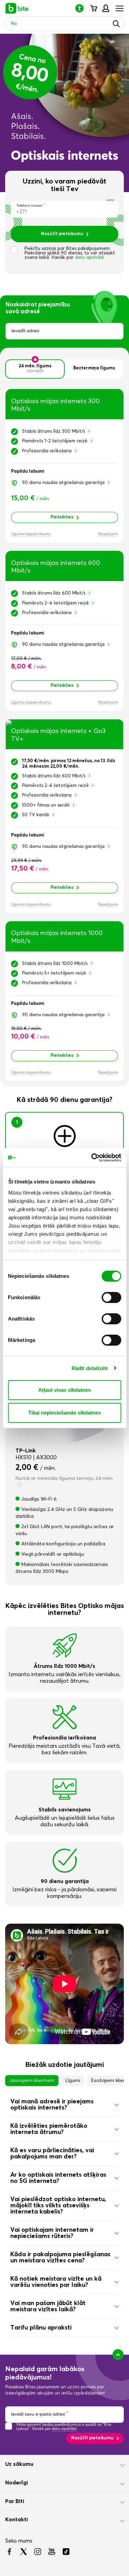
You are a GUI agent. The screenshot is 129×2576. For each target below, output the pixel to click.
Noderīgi (17, 2483)
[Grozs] (93, 8)
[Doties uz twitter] (24, 2552)
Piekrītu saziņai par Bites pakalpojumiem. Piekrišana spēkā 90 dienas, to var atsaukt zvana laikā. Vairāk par (70, 253)
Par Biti (15, 2501)
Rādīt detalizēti (90, 1368)
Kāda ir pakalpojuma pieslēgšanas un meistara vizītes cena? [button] (60, 2258)
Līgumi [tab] (73, 2081)
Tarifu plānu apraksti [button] (41, 2328)
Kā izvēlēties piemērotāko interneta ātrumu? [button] (49, 2129)
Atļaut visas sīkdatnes (64, 1390)
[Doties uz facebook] (9, 2552)
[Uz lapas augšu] (118, 2355)
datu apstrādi (64, 2429)
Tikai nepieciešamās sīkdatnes (64, 1413)
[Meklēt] (116, 24)
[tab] (64, 2105)
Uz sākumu (19, 2464)
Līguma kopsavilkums (31, 534)
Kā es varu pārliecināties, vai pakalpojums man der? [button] (52, 2154)
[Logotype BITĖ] (17, 8)
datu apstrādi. (90, 258)
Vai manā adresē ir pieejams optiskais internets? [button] (52, 2105)
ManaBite (105, 8)
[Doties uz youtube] (52, 2552)
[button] (82, 8)
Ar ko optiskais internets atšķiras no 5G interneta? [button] (58, 2178)
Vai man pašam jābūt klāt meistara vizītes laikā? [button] (48, 2306)
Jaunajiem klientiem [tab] (32, 2081)
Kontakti (17, 2520)
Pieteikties (62, 517)
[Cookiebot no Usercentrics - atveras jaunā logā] (92, 1158)
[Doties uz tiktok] (66, 2552)
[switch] (111, 1297)
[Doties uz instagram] (38, 2552)
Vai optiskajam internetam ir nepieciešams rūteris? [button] (52, 2233)
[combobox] (64, 331)
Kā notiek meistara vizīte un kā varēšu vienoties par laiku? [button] (56, 2282)
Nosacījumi (108, 534)
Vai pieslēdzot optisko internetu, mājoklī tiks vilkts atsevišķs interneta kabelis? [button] (58, 2206)
